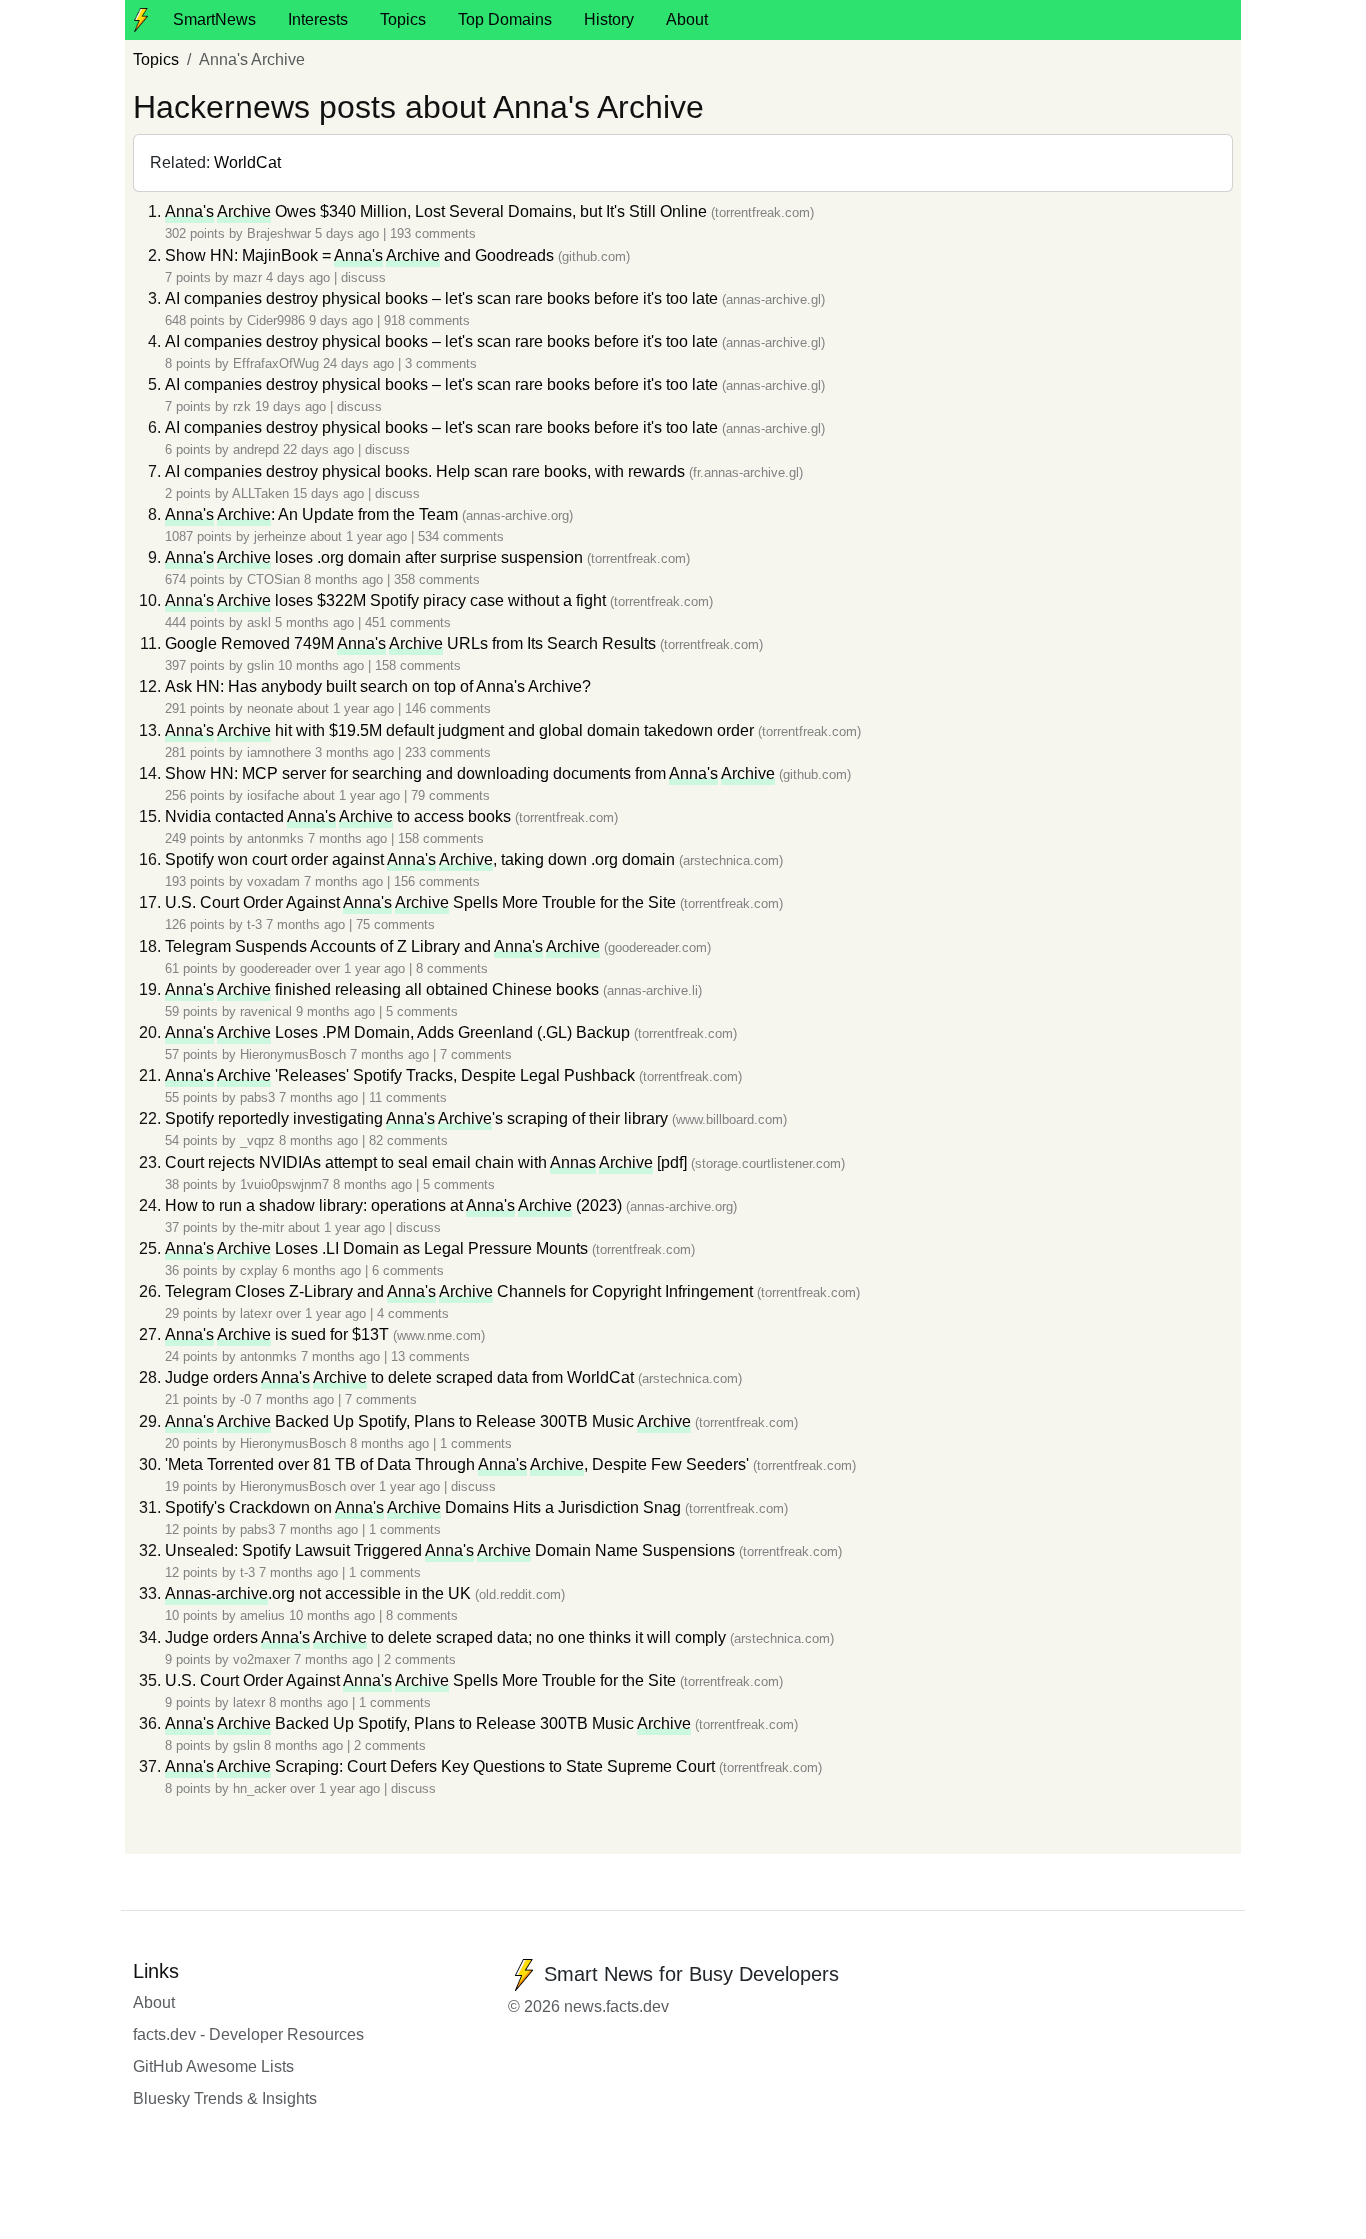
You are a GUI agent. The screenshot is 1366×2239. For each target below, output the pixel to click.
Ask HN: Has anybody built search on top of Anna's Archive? (378, 686)
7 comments (476, 1054)
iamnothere (279, 752)
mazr (247, 277)
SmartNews (214, 19)
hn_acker (259, 1788)
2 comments (420, 1659)
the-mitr (262, 1227)
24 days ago (360, 363)
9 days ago (343, 320)
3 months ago (356, 752)
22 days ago (320, 449)
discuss (363, 277)
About (687, 19)
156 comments (437, 881)
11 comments (408, 1097)
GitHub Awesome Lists (213, 2066)
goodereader (275, 968)
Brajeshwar (279, 233)
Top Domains (505, 19)
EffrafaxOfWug (276, 363)
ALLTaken (260, 493)
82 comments (408, 1140)
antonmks (275, 838)
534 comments (461, 536)
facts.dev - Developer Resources (248, 2034)
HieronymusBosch (293, 1054)
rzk (242, 406)
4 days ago (300, 277)
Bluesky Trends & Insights (225, 2098)
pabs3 (257, 1097)
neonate (270, 708)
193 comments (433, 233)
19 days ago (292, 406)
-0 (245, 1399)
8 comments (452, 968)
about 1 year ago (360, 536)
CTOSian (273, 579)
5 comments (422, 1011)
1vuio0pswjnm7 (284, 1184)
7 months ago (349, 838)
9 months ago (337, 1011)
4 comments (413, 1313)
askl (259, 622)
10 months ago (323, 665)
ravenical (266, 1011)
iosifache (273, 795)
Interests (318, 19)
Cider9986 (276, 320)
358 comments (437, 579)
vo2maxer (261, 1659)
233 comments (448, 752)
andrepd (256, 449)
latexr (256, 1313)
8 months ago (345, 579)
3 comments (441, 363)
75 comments (395, 924)
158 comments (418, 665)
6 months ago (323, 1270)
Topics (403, 19)
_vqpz (257, 1140)
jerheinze (280, 536)
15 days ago (330, 493)
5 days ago (349, 233)
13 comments (430, 1356)
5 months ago (316, 622)
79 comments (450, 795)
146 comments (448, 708)
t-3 (254, 924)
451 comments (408, 622)
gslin (260, 665)
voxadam (273, 881)
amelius (262, 1615)
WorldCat (247, 162)
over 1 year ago (362, 968)
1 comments (476, 1443)
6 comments (408, 1270)
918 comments (427, 320)
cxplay (259, 1270)
